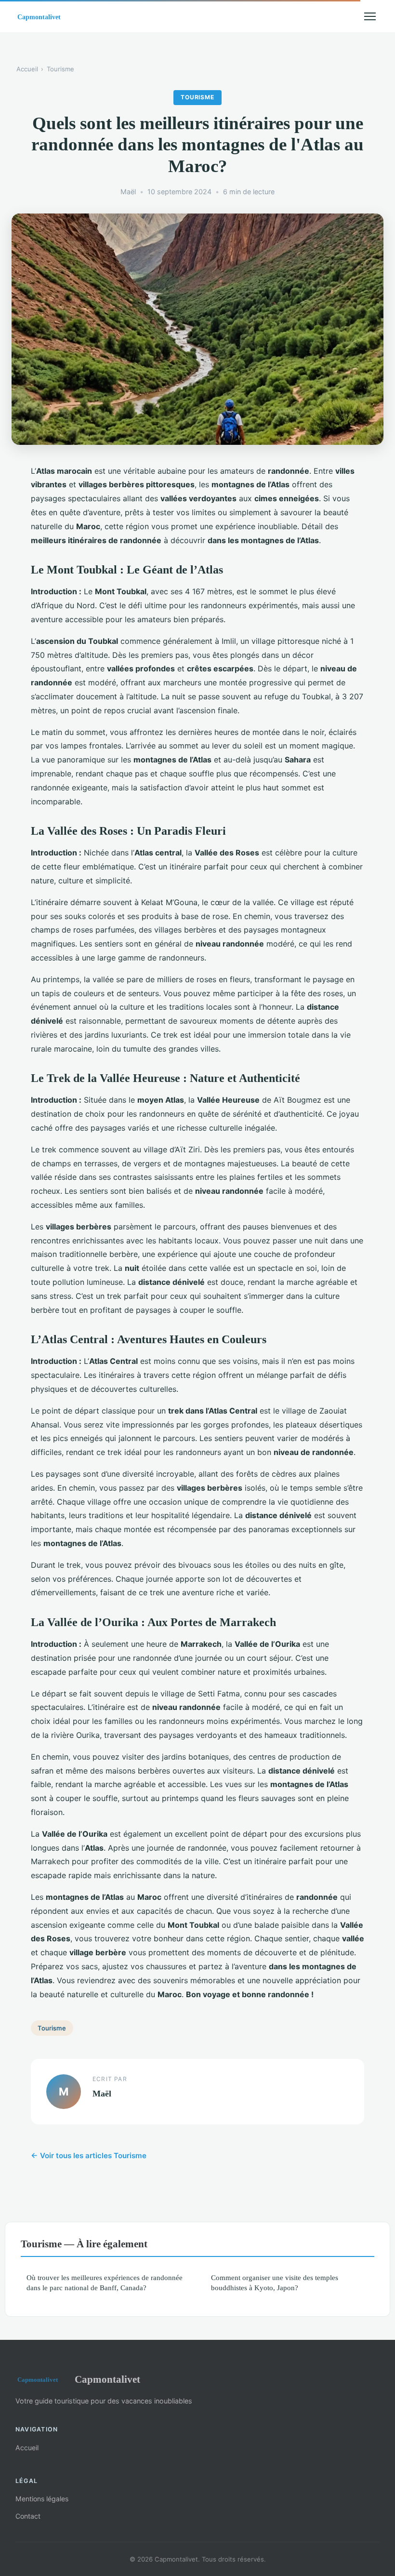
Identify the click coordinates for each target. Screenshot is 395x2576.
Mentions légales (42, 2499)
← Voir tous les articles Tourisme (89, 2156)
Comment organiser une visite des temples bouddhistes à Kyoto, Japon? (275, 2282)
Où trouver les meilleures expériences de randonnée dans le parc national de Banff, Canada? (105, 2282)
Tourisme (60, 69)
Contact (28, 2516)
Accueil (27, 69)
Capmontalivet (107, 2379)
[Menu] (370, 16)
